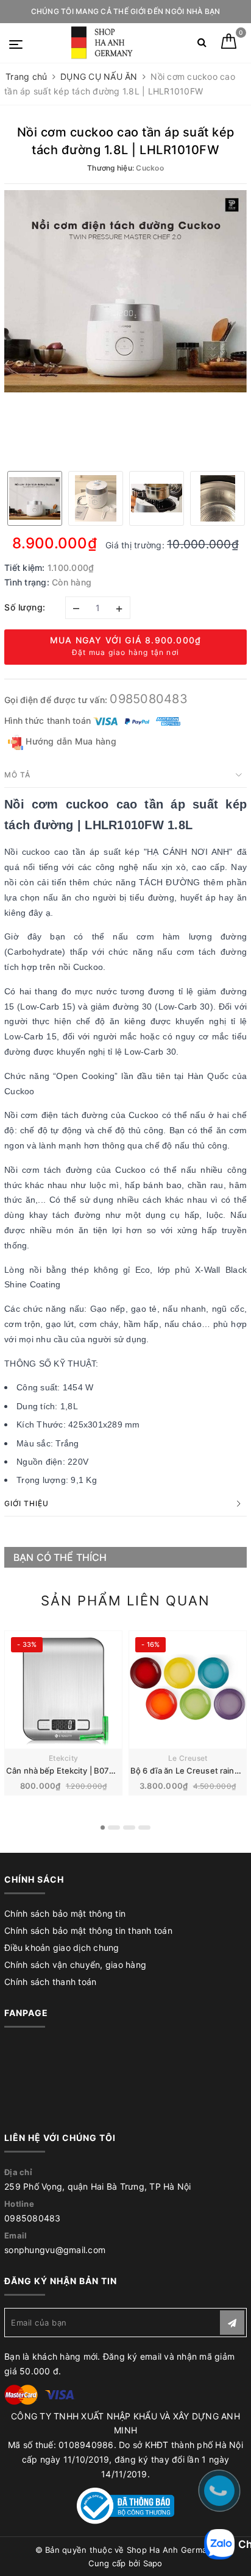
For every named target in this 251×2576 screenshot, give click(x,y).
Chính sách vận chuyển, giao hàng (75, 1965)
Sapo (153, 2563)
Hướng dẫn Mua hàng (70, 741)
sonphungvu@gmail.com (55, 2250)
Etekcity (63, 1758)
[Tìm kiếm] (202, 45)
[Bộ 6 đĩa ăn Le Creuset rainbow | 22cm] (188, 1690)
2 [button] (114, 1828)
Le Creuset (188, 1758)
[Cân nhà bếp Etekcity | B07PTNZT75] (63, 1690)
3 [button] (129, 1828)
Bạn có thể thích (60, 1557)
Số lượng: (25, 607)
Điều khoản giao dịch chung (62, 1948)
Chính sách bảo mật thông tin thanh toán (88, 1930)
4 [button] (144, 1828)
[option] (125, 291)
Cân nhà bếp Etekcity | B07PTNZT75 (76, 1771)
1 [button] (103, 1828)
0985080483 (149, 699)
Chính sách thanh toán (50, 1982)
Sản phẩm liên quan (125, 1601)
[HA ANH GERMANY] (104, 43)
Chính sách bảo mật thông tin (65, 1913)
